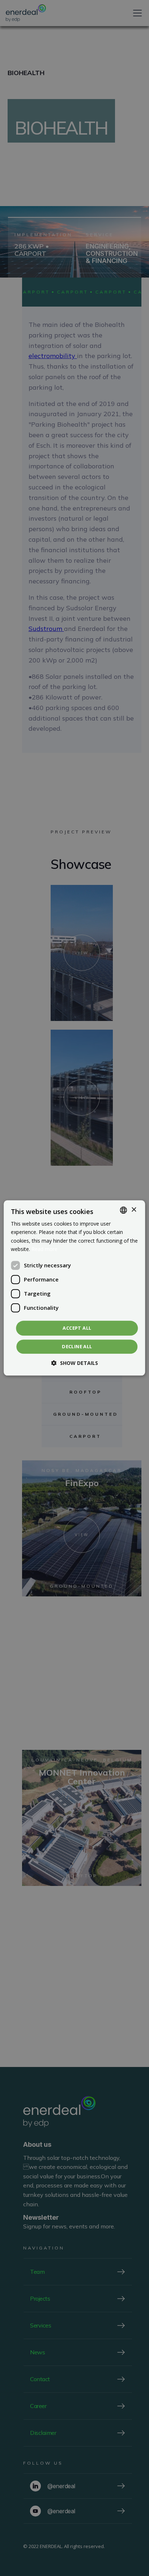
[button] (75, 1363)
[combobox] (124, 1210)
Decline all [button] (77, 1347)
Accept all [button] (77, 1328)
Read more (44, 1249)
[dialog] (74, 1288)
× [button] (134, 1210)
